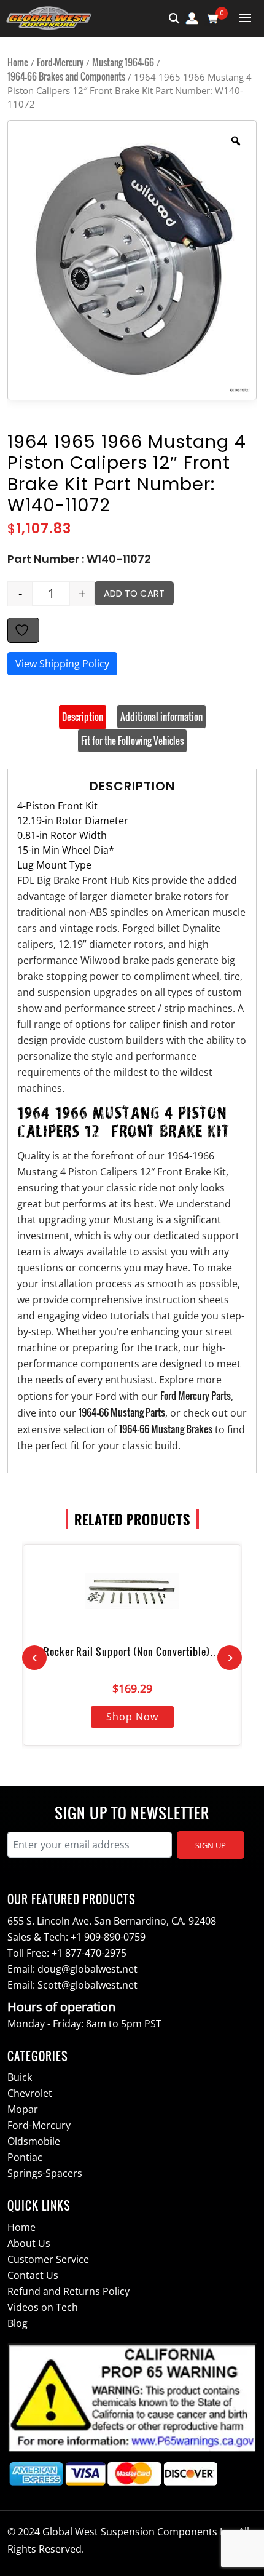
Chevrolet (30, 2093)
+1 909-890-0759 (108, 1937)
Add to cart (134, 593)
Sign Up (211, 1845)
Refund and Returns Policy (68, 2291)
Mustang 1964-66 (123, 62)
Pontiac (25, 2157)
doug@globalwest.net (87, 1969)
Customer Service (48, 2259)
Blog (17, 2323)
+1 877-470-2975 (89, 1953)
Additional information (161, 717)
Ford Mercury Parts (196, 1396)
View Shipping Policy (62, 664)
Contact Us (33, 2275)
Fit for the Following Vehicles (132, 741)
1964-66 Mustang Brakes (166, 1429)
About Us (29, 2243)
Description (83, 717)
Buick (20, 2077)
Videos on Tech (43, 2307)
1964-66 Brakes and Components (66, 76)
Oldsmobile (34, 2141)
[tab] (83, 717)
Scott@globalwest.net (87, 1985)
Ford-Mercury (60, 62)
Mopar (23, 2109)
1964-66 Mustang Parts (122, 1412)
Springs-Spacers (45, 2173)
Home (18, 62)
